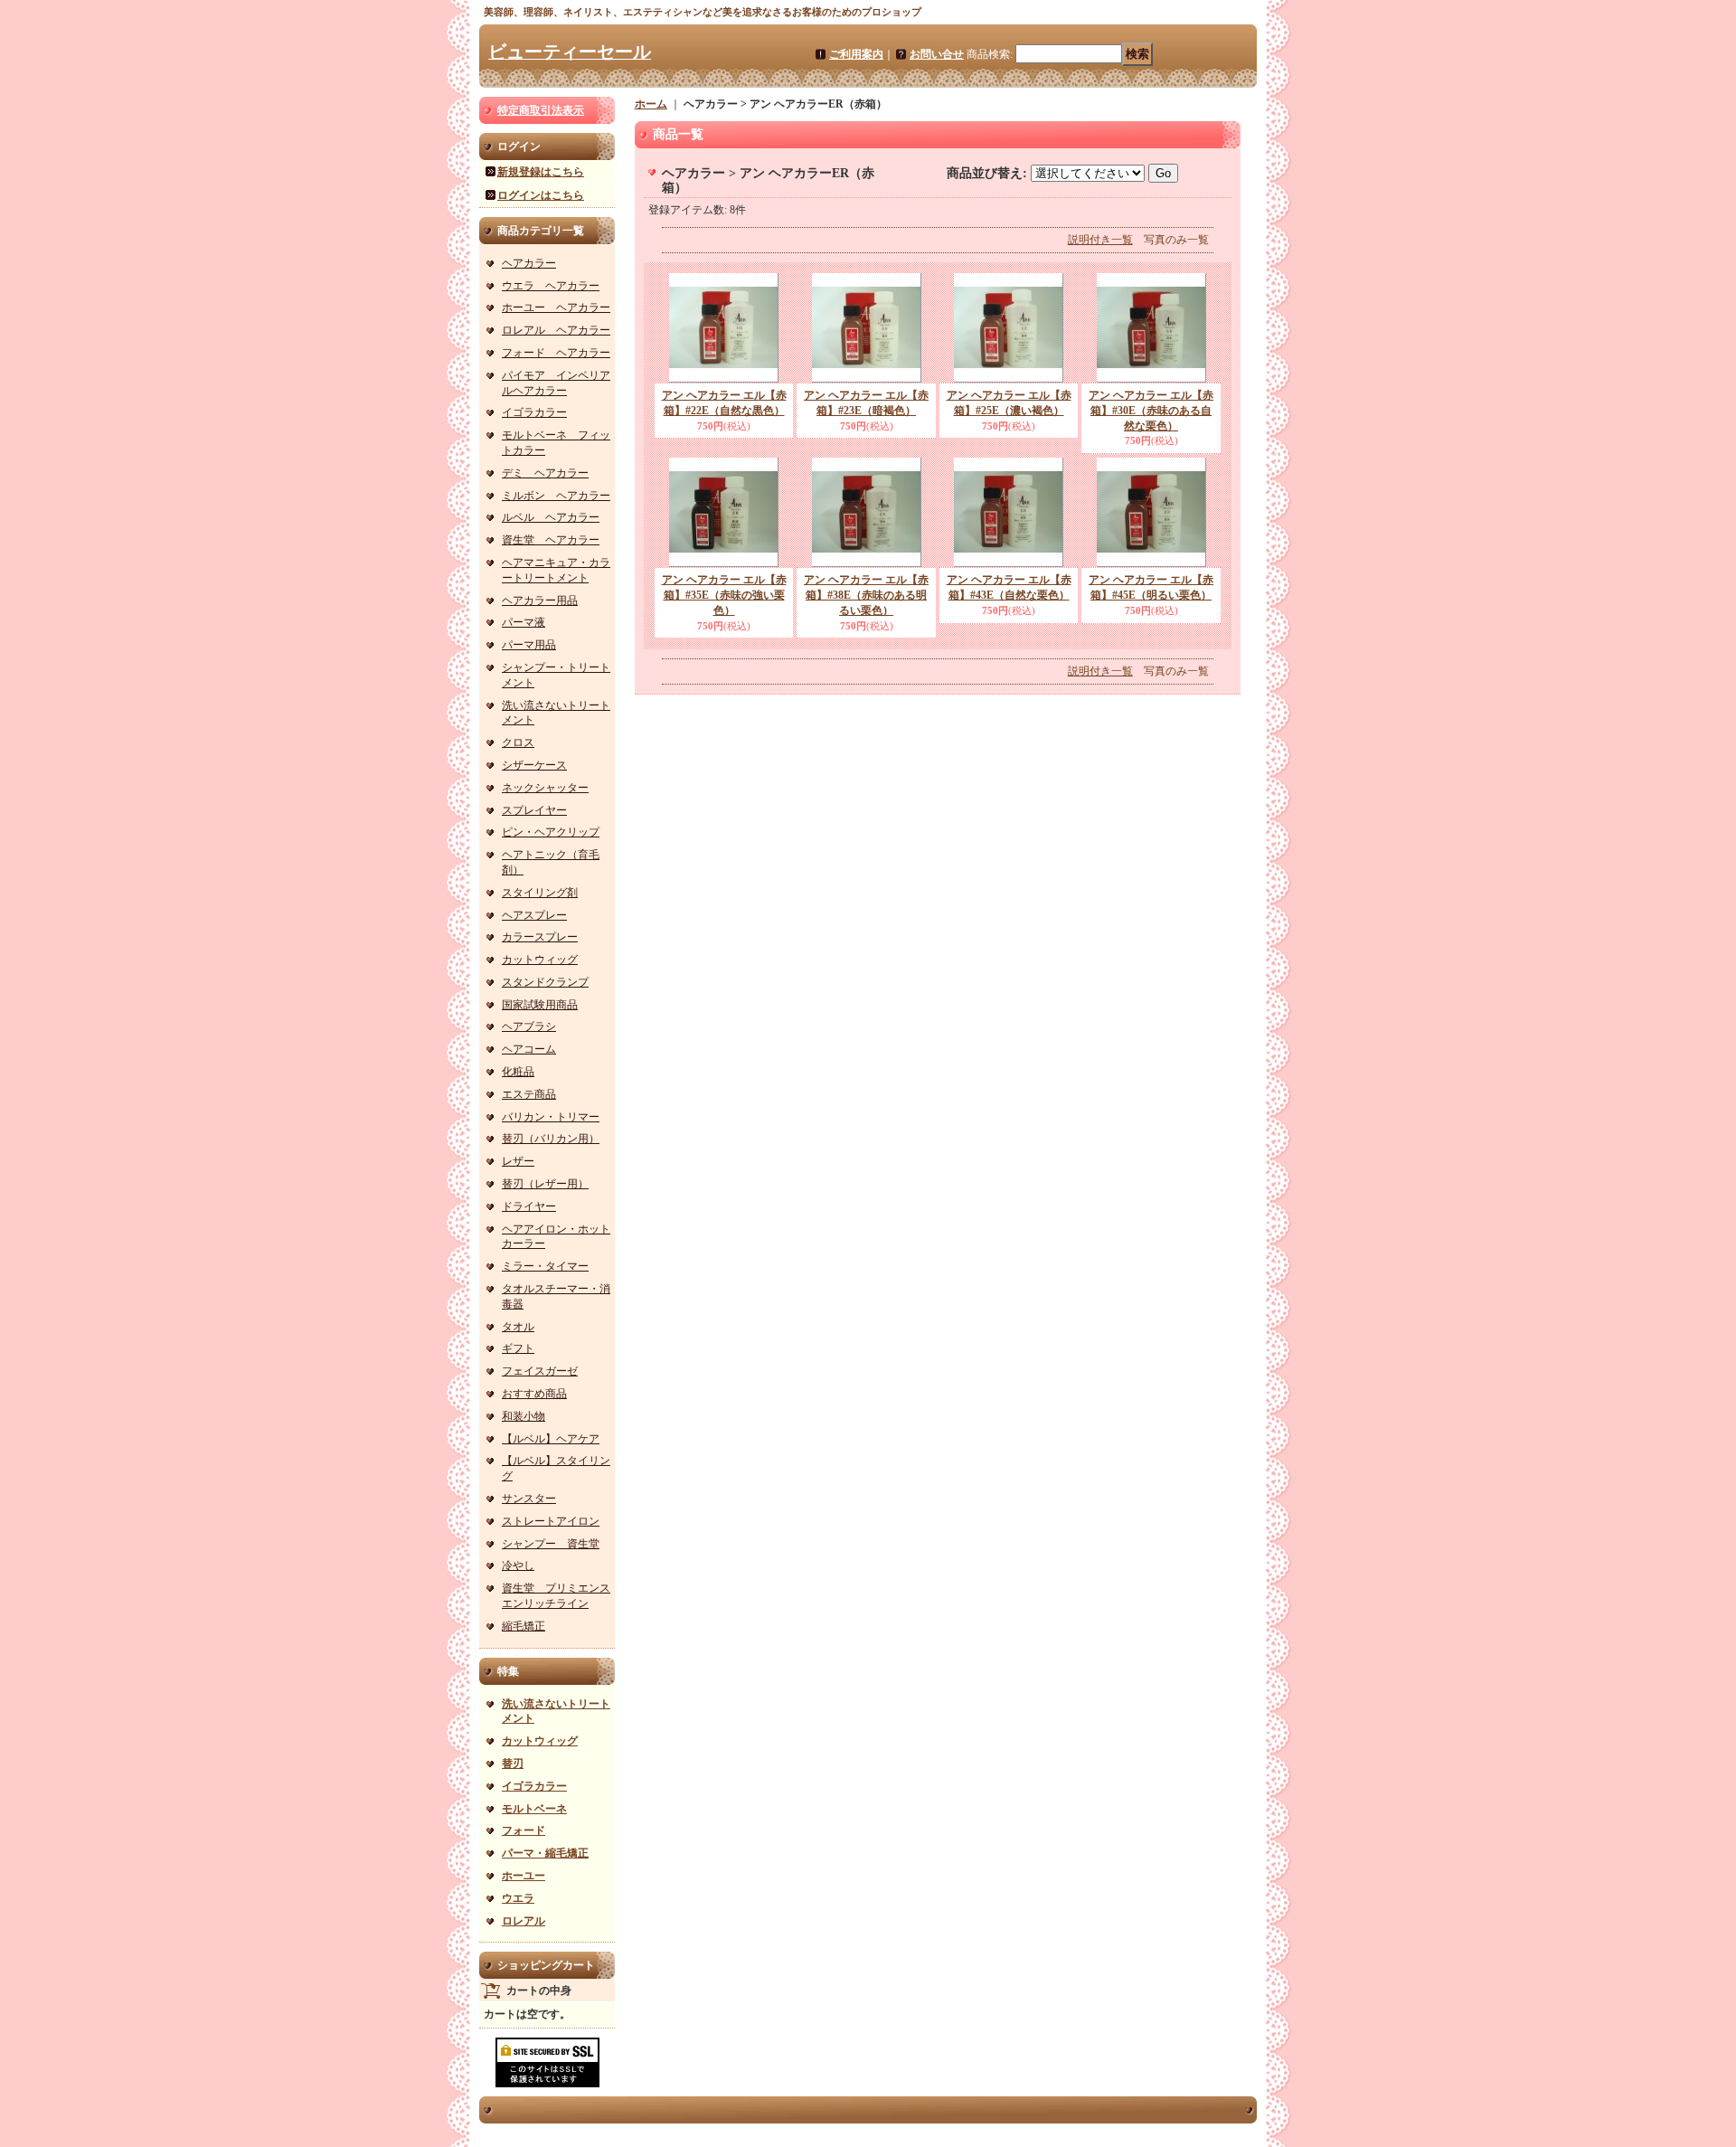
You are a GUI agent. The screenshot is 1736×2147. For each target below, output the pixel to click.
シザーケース (534, 765)
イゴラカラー (534, 412)
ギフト (518, 1348)
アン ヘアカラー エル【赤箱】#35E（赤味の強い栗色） (724, 595)
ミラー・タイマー (545, 1266)
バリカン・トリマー (551, 1117)
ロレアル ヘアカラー (556, 330)
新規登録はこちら (541, 172)
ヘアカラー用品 (540, 601)
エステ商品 (529, 1094)
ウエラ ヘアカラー (551, 286)
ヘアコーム (529, 1049)
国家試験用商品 (540, 1005)
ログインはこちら (541, 195)
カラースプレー (540, 937)
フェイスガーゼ (540, 1371)
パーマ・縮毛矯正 (545, 1853)
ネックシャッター (545, 788)
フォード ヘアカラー (556, 353)
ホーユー (524, 1876)
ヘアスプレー (534, 915)
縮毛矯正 (524, 1626)
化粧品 (518, 1072)
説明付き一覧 (1100, 240)
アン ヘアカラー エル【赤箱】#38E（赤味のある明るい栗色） (866, 595)
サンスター (529, 1499)
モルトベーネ (534, 1809)
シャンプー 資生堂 (551, 1544)
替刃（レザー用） (545, 1184)
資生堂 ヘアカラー (551, 540)
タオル (518, 1327)
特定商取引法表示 (541, 110)
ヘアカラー (529, 263)
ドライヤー (529, 1206)
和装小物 (524, 1416)
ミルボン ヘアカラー (556, 496)
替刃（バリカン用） (551, 1139)
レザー (518, 1161)
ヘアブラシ (529, 1026)
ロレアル (524, 1921)
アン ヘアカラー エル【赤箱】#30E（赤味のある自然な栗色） (1151, 411)
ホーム (651, 104)
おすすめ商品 (534, 1394)
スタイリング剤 (540, 893)
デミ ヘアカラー (545, 473)
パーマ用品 (529, 645)
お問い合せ (937, 54)
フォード (524, 1830)
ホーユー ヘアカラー (556, 307)
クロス (518, 742)
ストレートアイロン (551, 1521)
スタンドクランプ (545, 982)
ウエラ (518, 1898)
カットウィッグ (540, 960)
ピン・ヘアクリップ (551, 832)
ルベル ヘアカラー (551, 517)
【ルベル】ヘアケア (551, 1439)
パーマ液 (524, 622)
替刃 (513, 1764)
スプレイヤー (534, 810)
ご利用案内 (856, 54)
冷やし (518, 1565)
